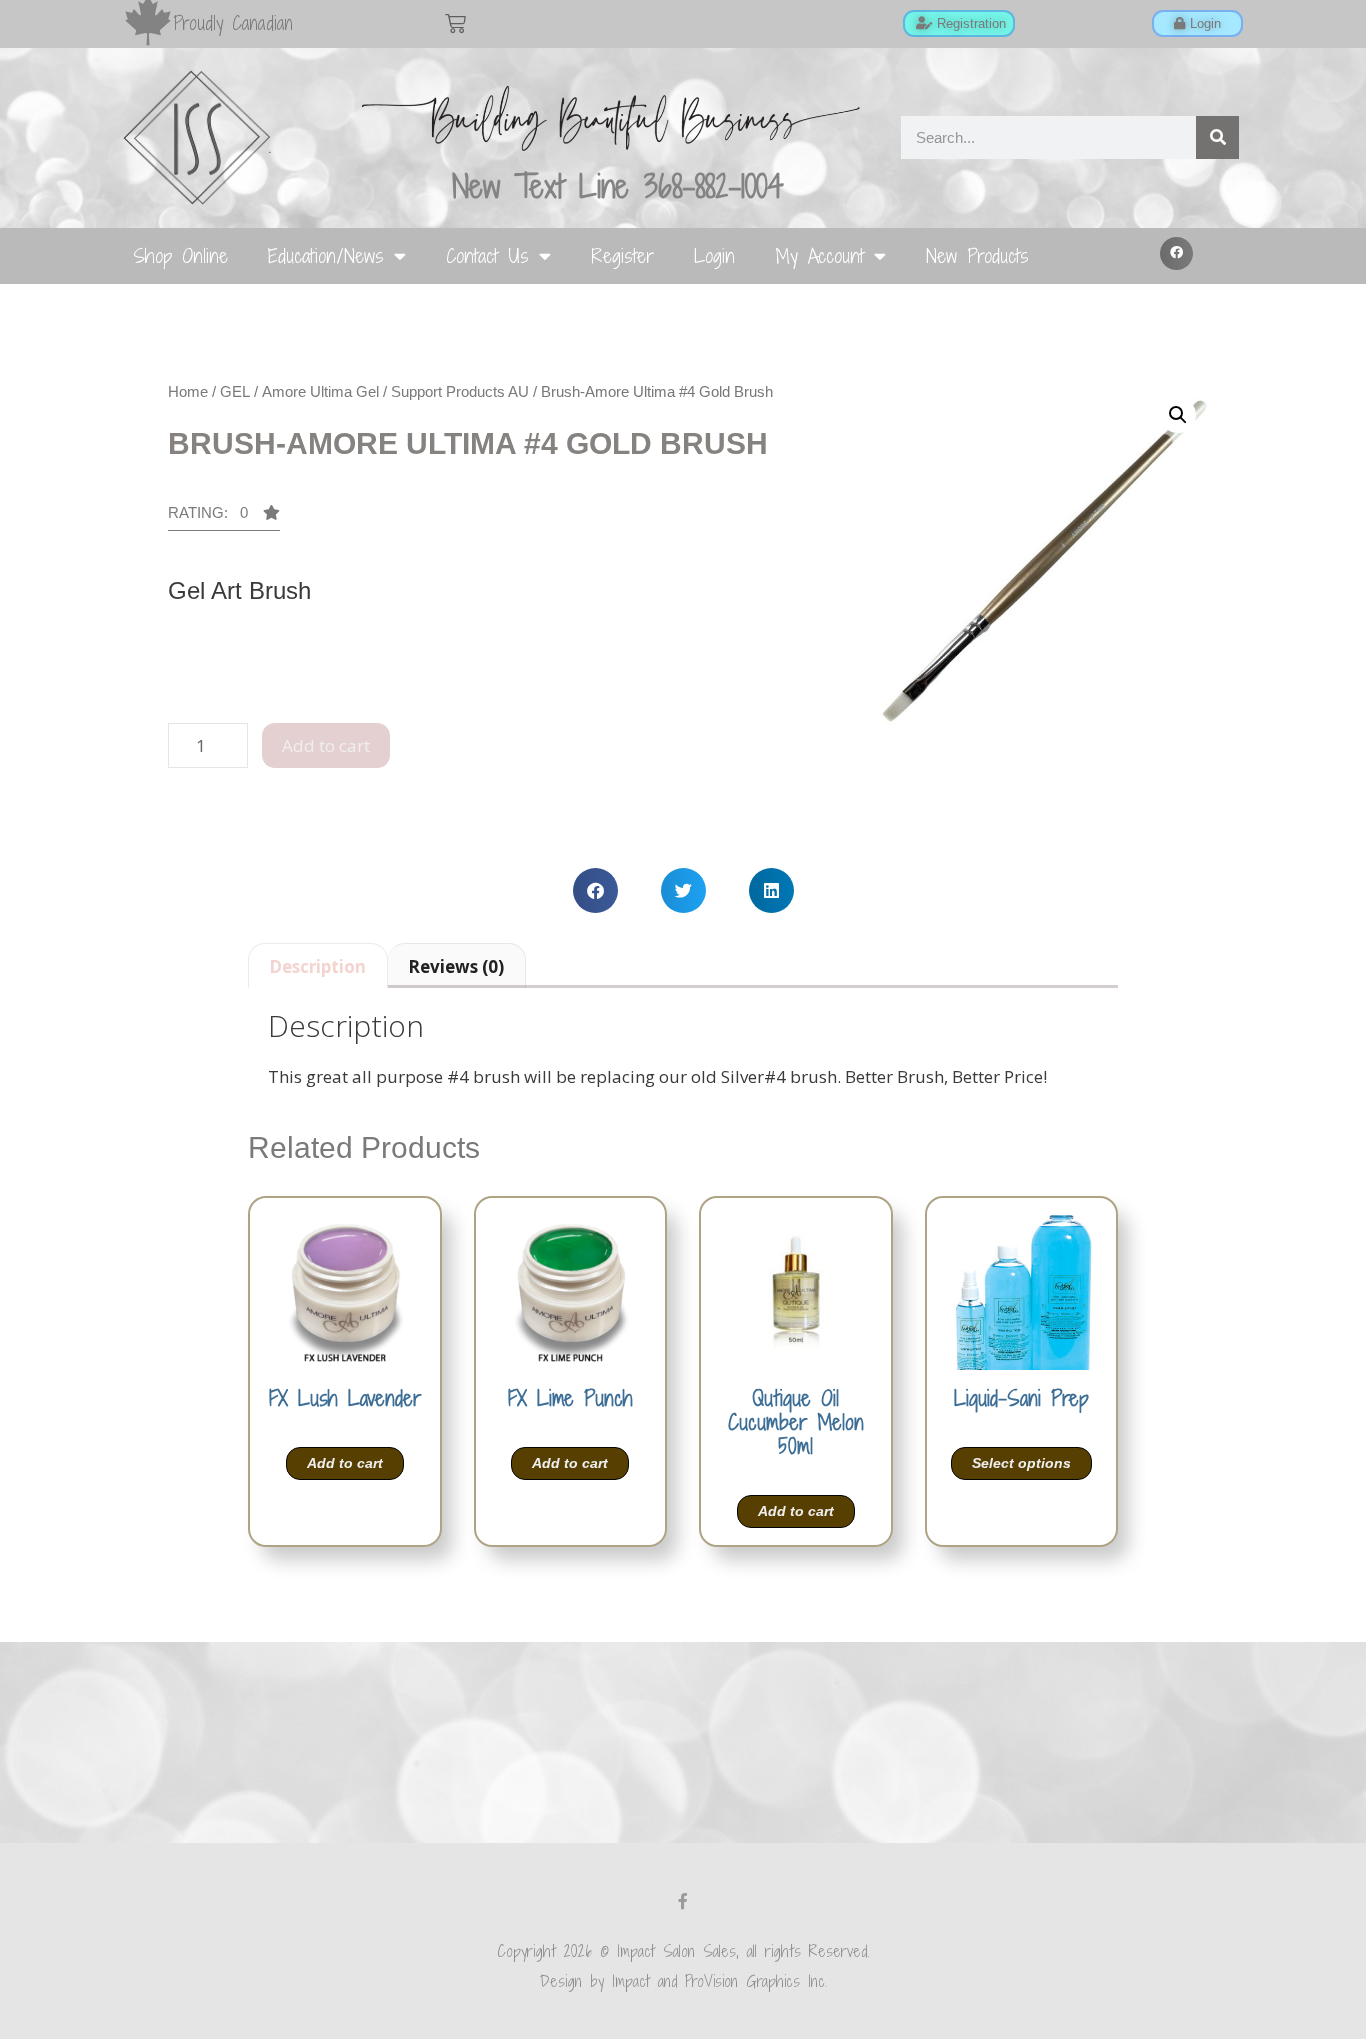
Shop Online (180, 255)
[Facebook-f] (683, 1901)
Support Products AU (460, 391)
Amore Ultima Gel (320, 391)
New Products (977, 255)
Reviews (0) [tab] (456, 966)
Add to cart (326, 745)
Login (714, 255)
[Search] (1217, 137)
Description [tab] (317, 966)
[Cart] (455, 23)
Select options (1021, 1463)
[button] (1177, 254)
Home (188, 391)
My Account (819, 255)
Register (622, 255)
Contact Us (487, 255)
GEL (235, 391)
